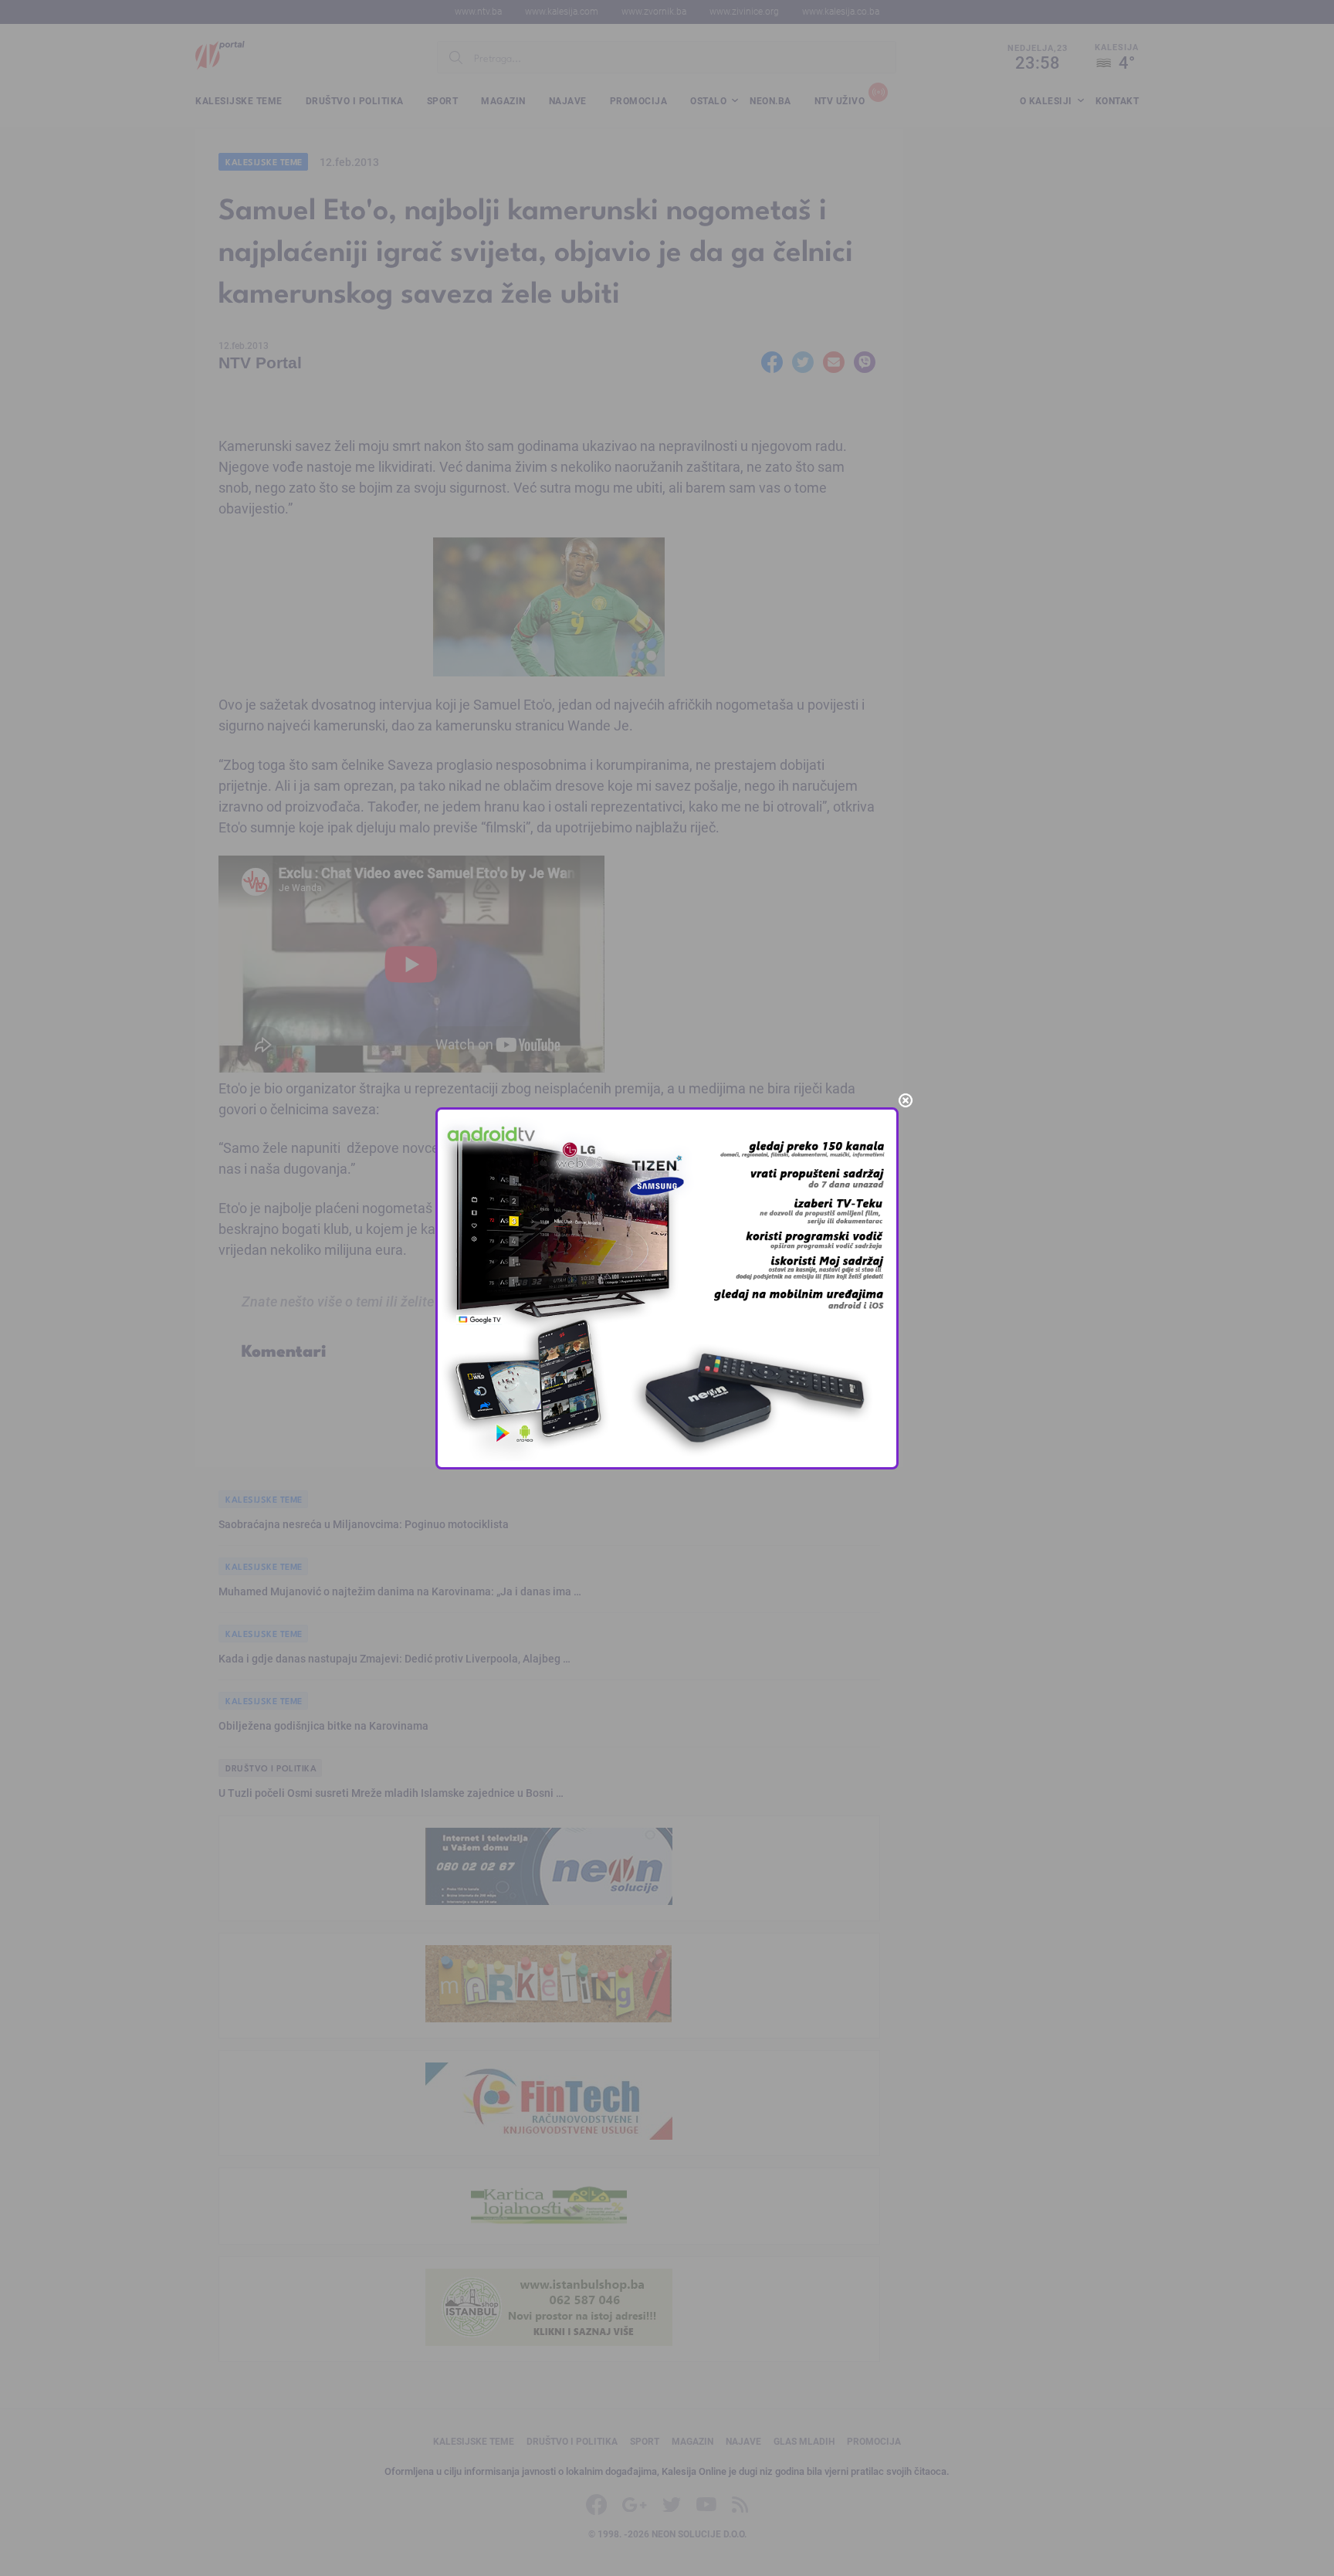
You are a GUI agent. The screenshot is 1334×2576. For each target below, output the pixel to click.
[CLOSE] (906, 1100)
